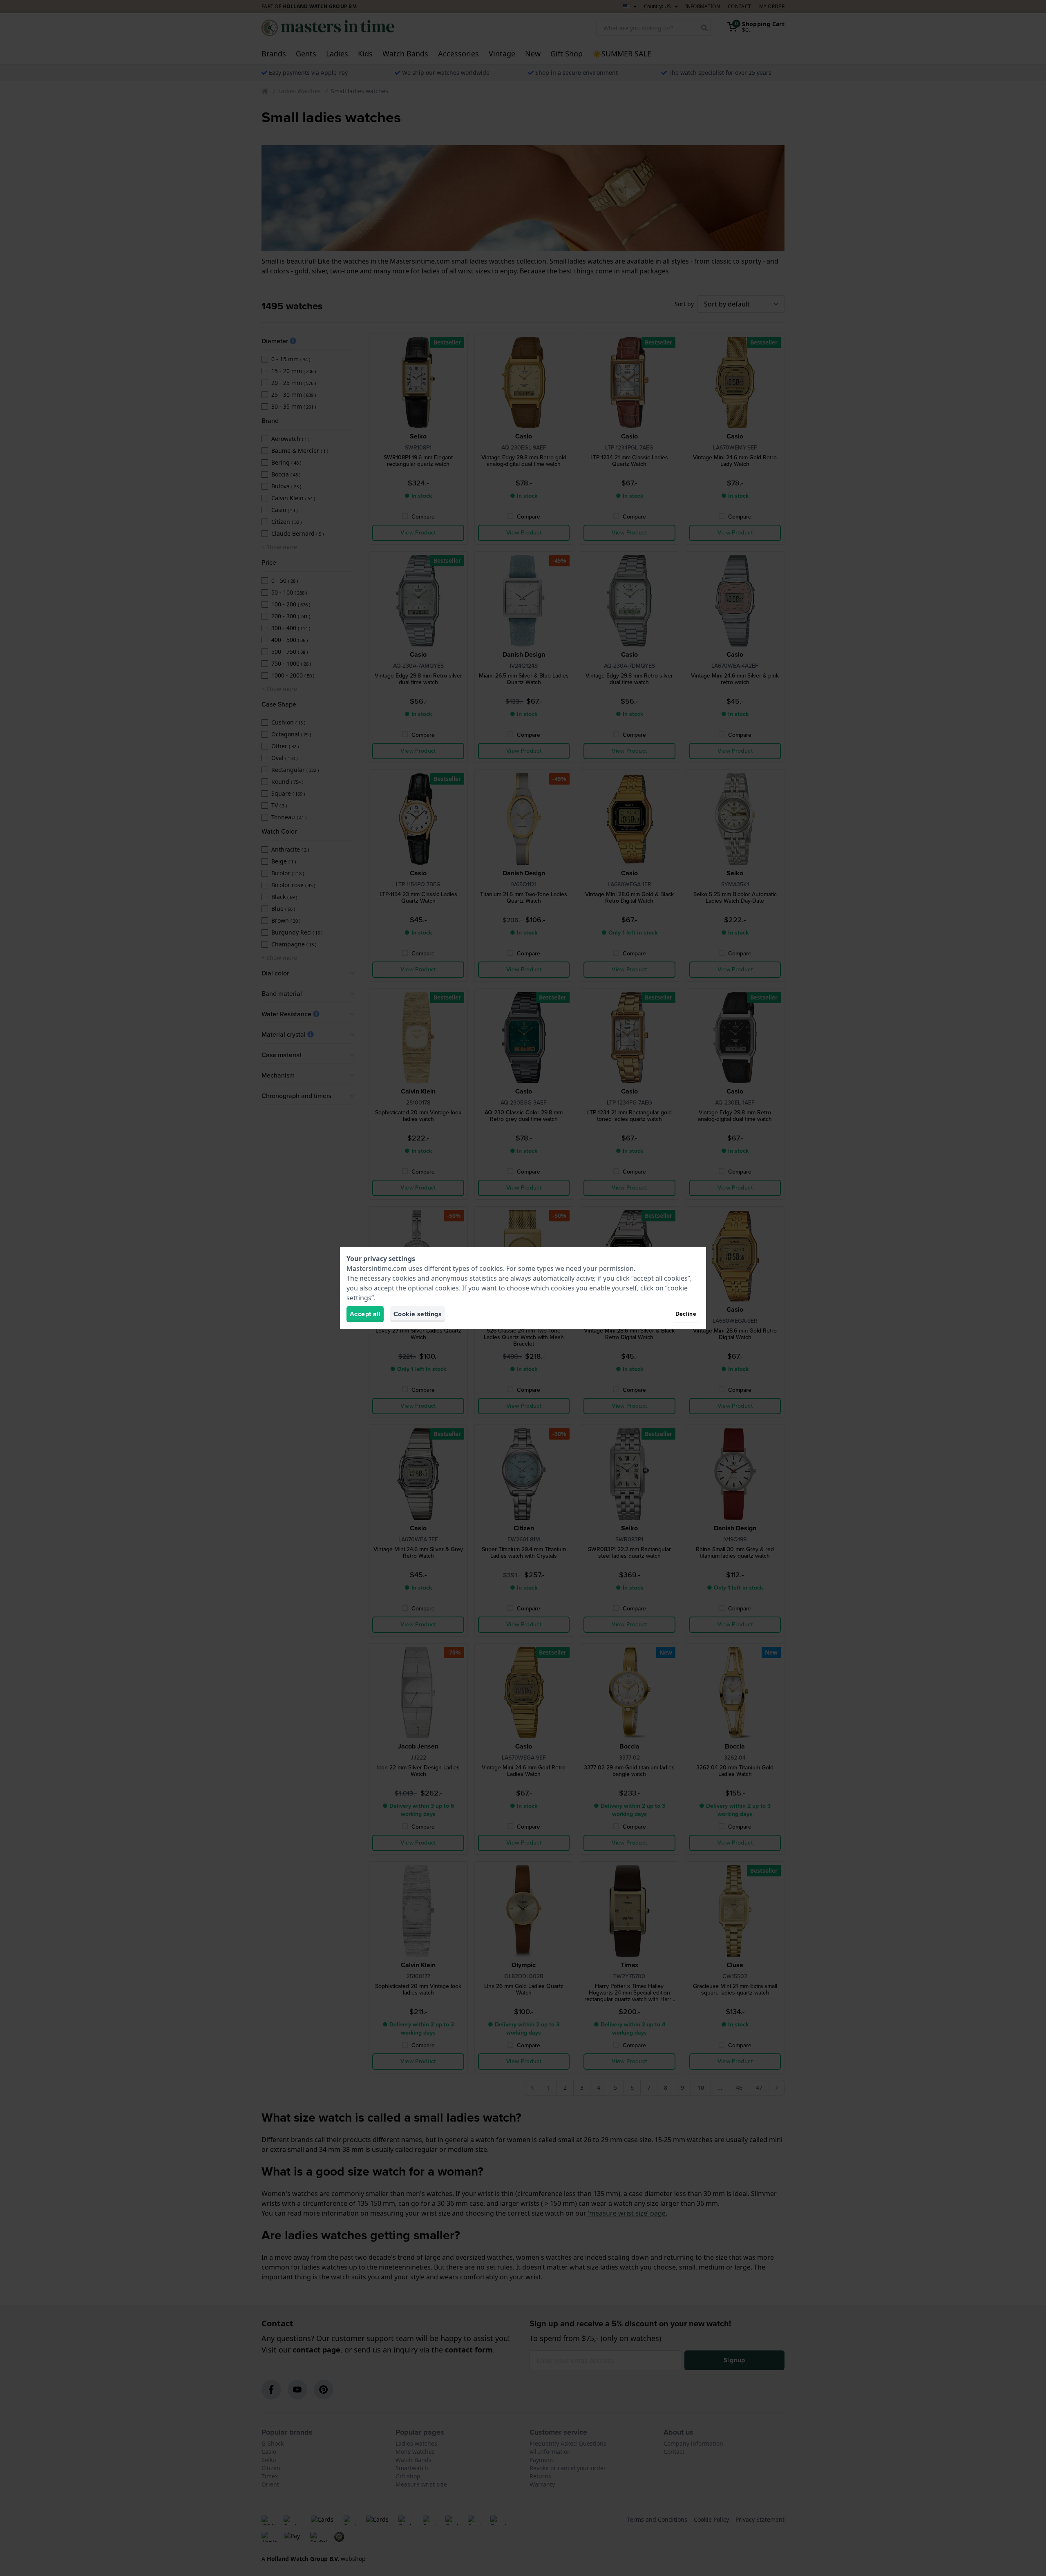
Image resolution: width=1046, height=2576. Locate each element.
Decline (686, 1314)
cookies (491, 1268)
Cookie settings (418, 1314)
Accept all (365, 1314)
